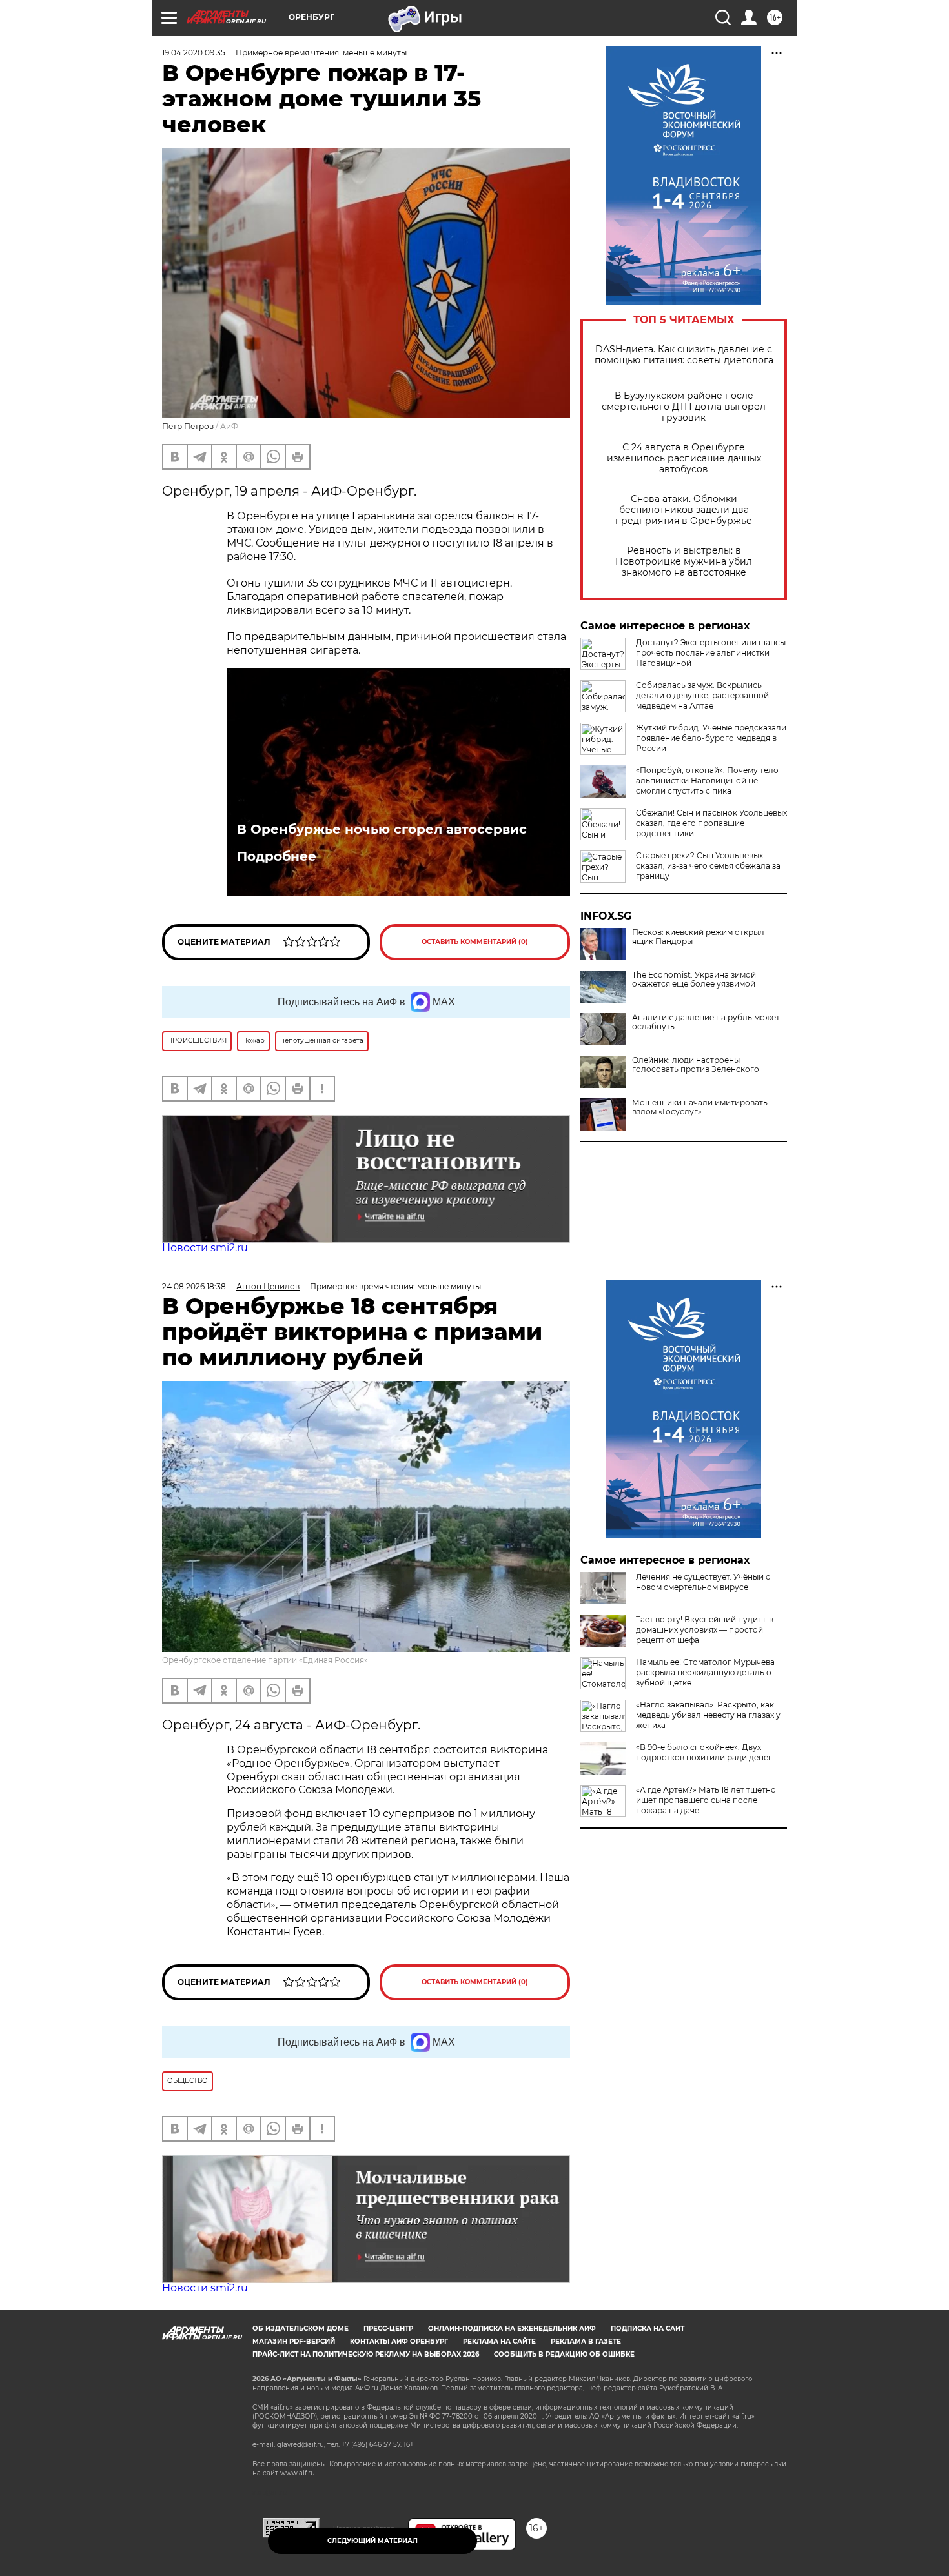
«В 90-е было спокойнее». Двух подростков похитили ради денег (704, 1752)
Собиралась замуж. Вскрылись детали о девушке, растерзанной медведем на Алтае (702, 695)
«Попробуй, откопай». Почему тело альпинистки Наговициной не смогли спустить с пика (707, 780)
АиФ (229, 426)
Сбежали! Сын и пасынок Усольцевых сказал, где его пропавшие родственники (711, 823)
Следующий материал (372, 2541)
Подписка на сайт (648, 2329)
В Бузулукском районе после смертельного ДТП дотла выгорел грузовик (684, 407)
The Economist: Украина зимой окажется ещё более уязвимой (694, 980)
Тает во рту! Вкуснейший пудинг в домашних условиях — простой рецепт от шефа (705, 1630)
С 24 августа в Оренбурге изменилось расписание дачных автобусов (684, 458)
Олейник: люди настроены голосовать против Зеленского (696, 1065)
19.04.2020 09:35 (194, 53)
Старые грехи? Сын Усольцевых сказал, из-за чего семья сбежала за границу (708, 866)
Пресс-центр (388, 2329)
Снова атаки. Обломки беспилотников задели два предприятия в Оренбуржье (684, 510)
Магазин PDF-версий (294, 2341)
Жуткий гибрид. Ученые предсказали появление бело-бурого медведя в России (711, 738)
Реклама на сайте (499, 2341)
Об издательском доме (301, 2329)
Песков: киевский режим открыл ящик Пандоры (698, 937)
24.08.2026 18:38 (194, 1286)
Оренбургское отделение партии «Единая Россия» (265, 1660)
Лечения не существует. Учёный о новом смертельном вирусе (703, 1582)
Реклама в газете (586, 2341)
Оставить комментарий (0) (475, 942)
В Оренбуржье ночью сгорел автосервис (382, 829)
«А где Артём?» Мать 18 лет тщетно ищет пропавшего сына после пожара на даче (706, 1800)
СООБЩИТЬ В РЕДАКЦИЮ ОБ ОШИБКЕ (564, 2354)
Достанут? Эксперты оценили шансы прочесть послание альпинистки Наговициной (711, 653)
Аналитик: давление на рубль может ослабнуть (706, 1022)
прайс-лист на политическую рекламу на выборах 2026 (366, 2354)
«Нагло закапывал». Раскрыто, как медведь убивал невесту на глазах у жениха (708, 1715)
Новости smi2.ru (205, 1248)
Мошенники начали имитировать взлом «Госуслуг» (700, 1107)
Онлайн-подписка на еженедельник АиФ (512, 2329)
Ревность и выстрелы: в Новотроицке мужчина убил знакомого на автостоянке (684, 562)
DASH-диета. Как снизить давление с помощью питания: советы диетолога (684, 355)
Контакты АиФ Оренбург (399, 2341)
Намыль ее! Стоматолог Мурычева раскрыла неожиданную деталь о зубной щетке (705, 1672)
